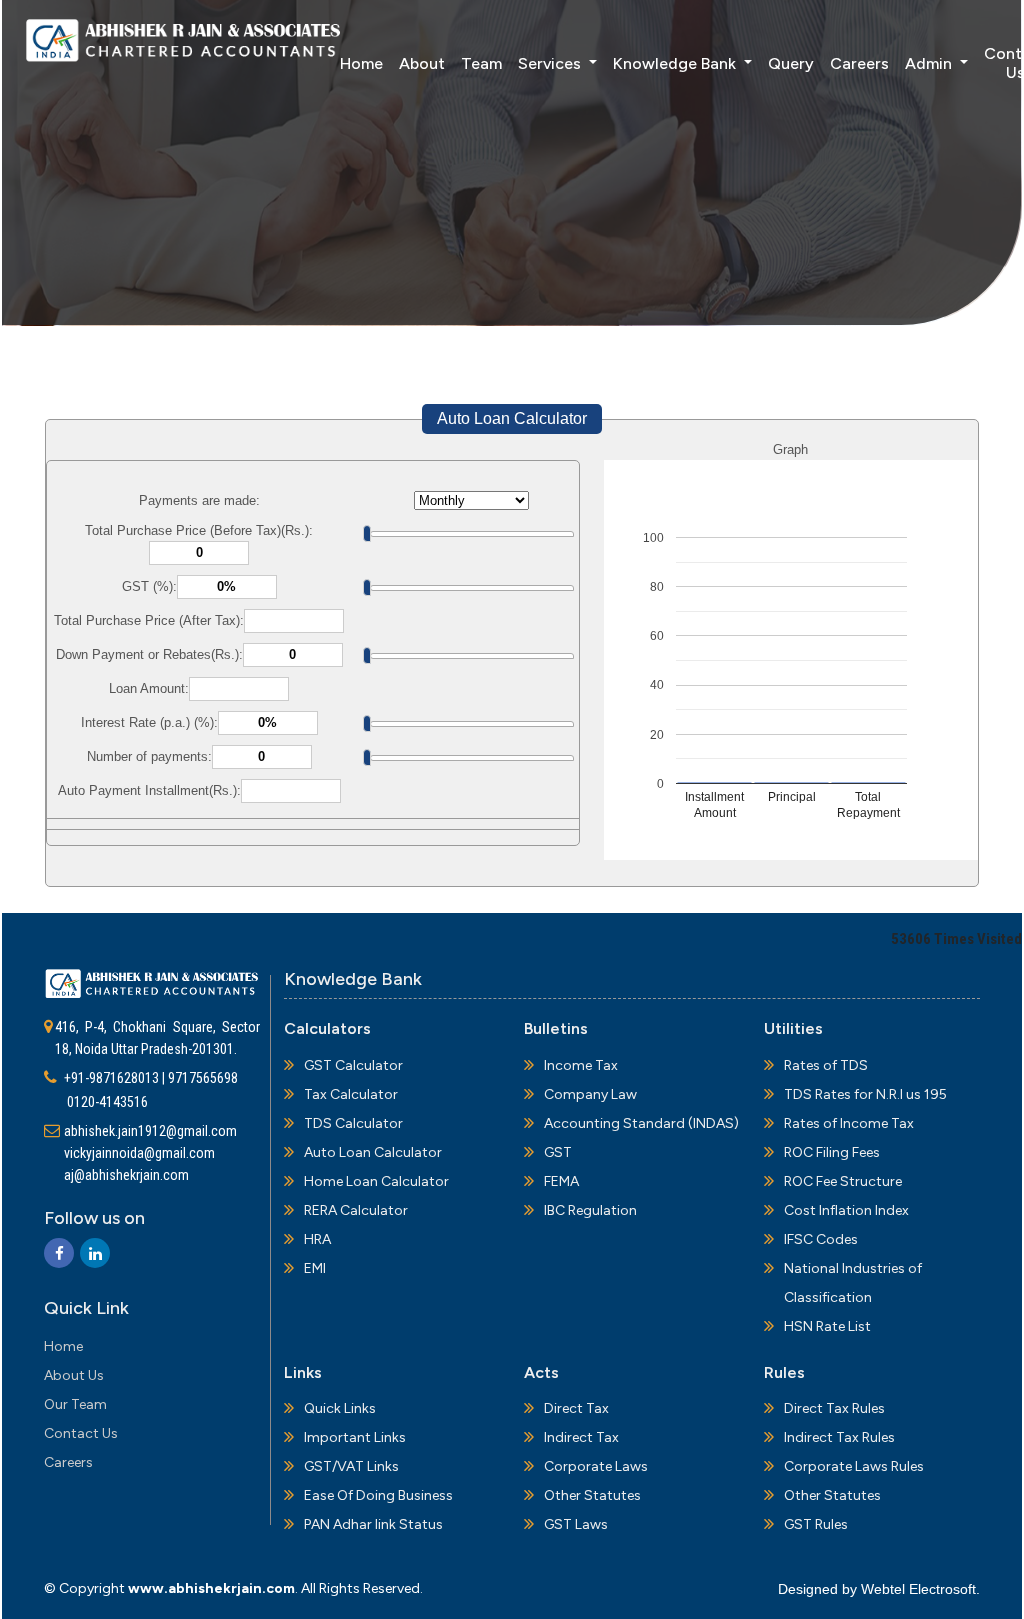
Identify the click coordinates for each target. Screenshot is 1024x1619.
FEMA (561, 1181)
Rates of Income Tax (849, 1123)
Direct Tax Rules (834, 1408)
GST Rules (816, 1524)
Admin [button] (930, 63)
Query (791, 63)
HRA (317, 1239)
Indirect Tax (581, 1437)
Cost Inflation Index (846, 1210)
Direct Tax (576, 1408)
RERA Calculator (356, 1210)
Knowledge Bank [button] (676, 63)
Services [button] (551, 63)
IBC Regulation (590, 1210)
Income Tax (581, 1065)
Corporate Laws (596, 1466)
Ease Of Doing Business (378, 1495)
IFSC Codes (821, 1239)
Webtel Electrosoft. (920, 1589)
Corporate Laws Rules (854, 1466)
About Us (74, 1375)
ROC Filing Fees (832, 1152)
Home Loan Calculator (376, 1181)
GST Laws (576, 1524)
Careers (859, 63)
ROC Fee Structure (843, 1181)
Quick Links (340, 1408)
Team (481, 63)
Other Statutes (592, 1495)
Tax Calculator (351, 1094)
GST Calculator (353, 1065)
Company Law (590, 1094)
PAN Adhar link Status (373, 1524)
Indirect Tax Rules (839, 1437)
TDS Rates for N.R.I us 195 (865, 1094)
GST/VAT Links (351, 1466)
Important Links (355, 1437)
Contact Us (81, 1433)
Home (361, 63)
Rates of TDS (826, 1065)
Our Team (75, 1404)
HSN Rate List (827, 1326)
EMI (315, 1268)
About (422, 63)
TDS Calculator (353, 1123)
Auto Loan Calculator (512, 418)
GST (558, 1152)
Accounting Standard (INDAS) (641, 1123)
